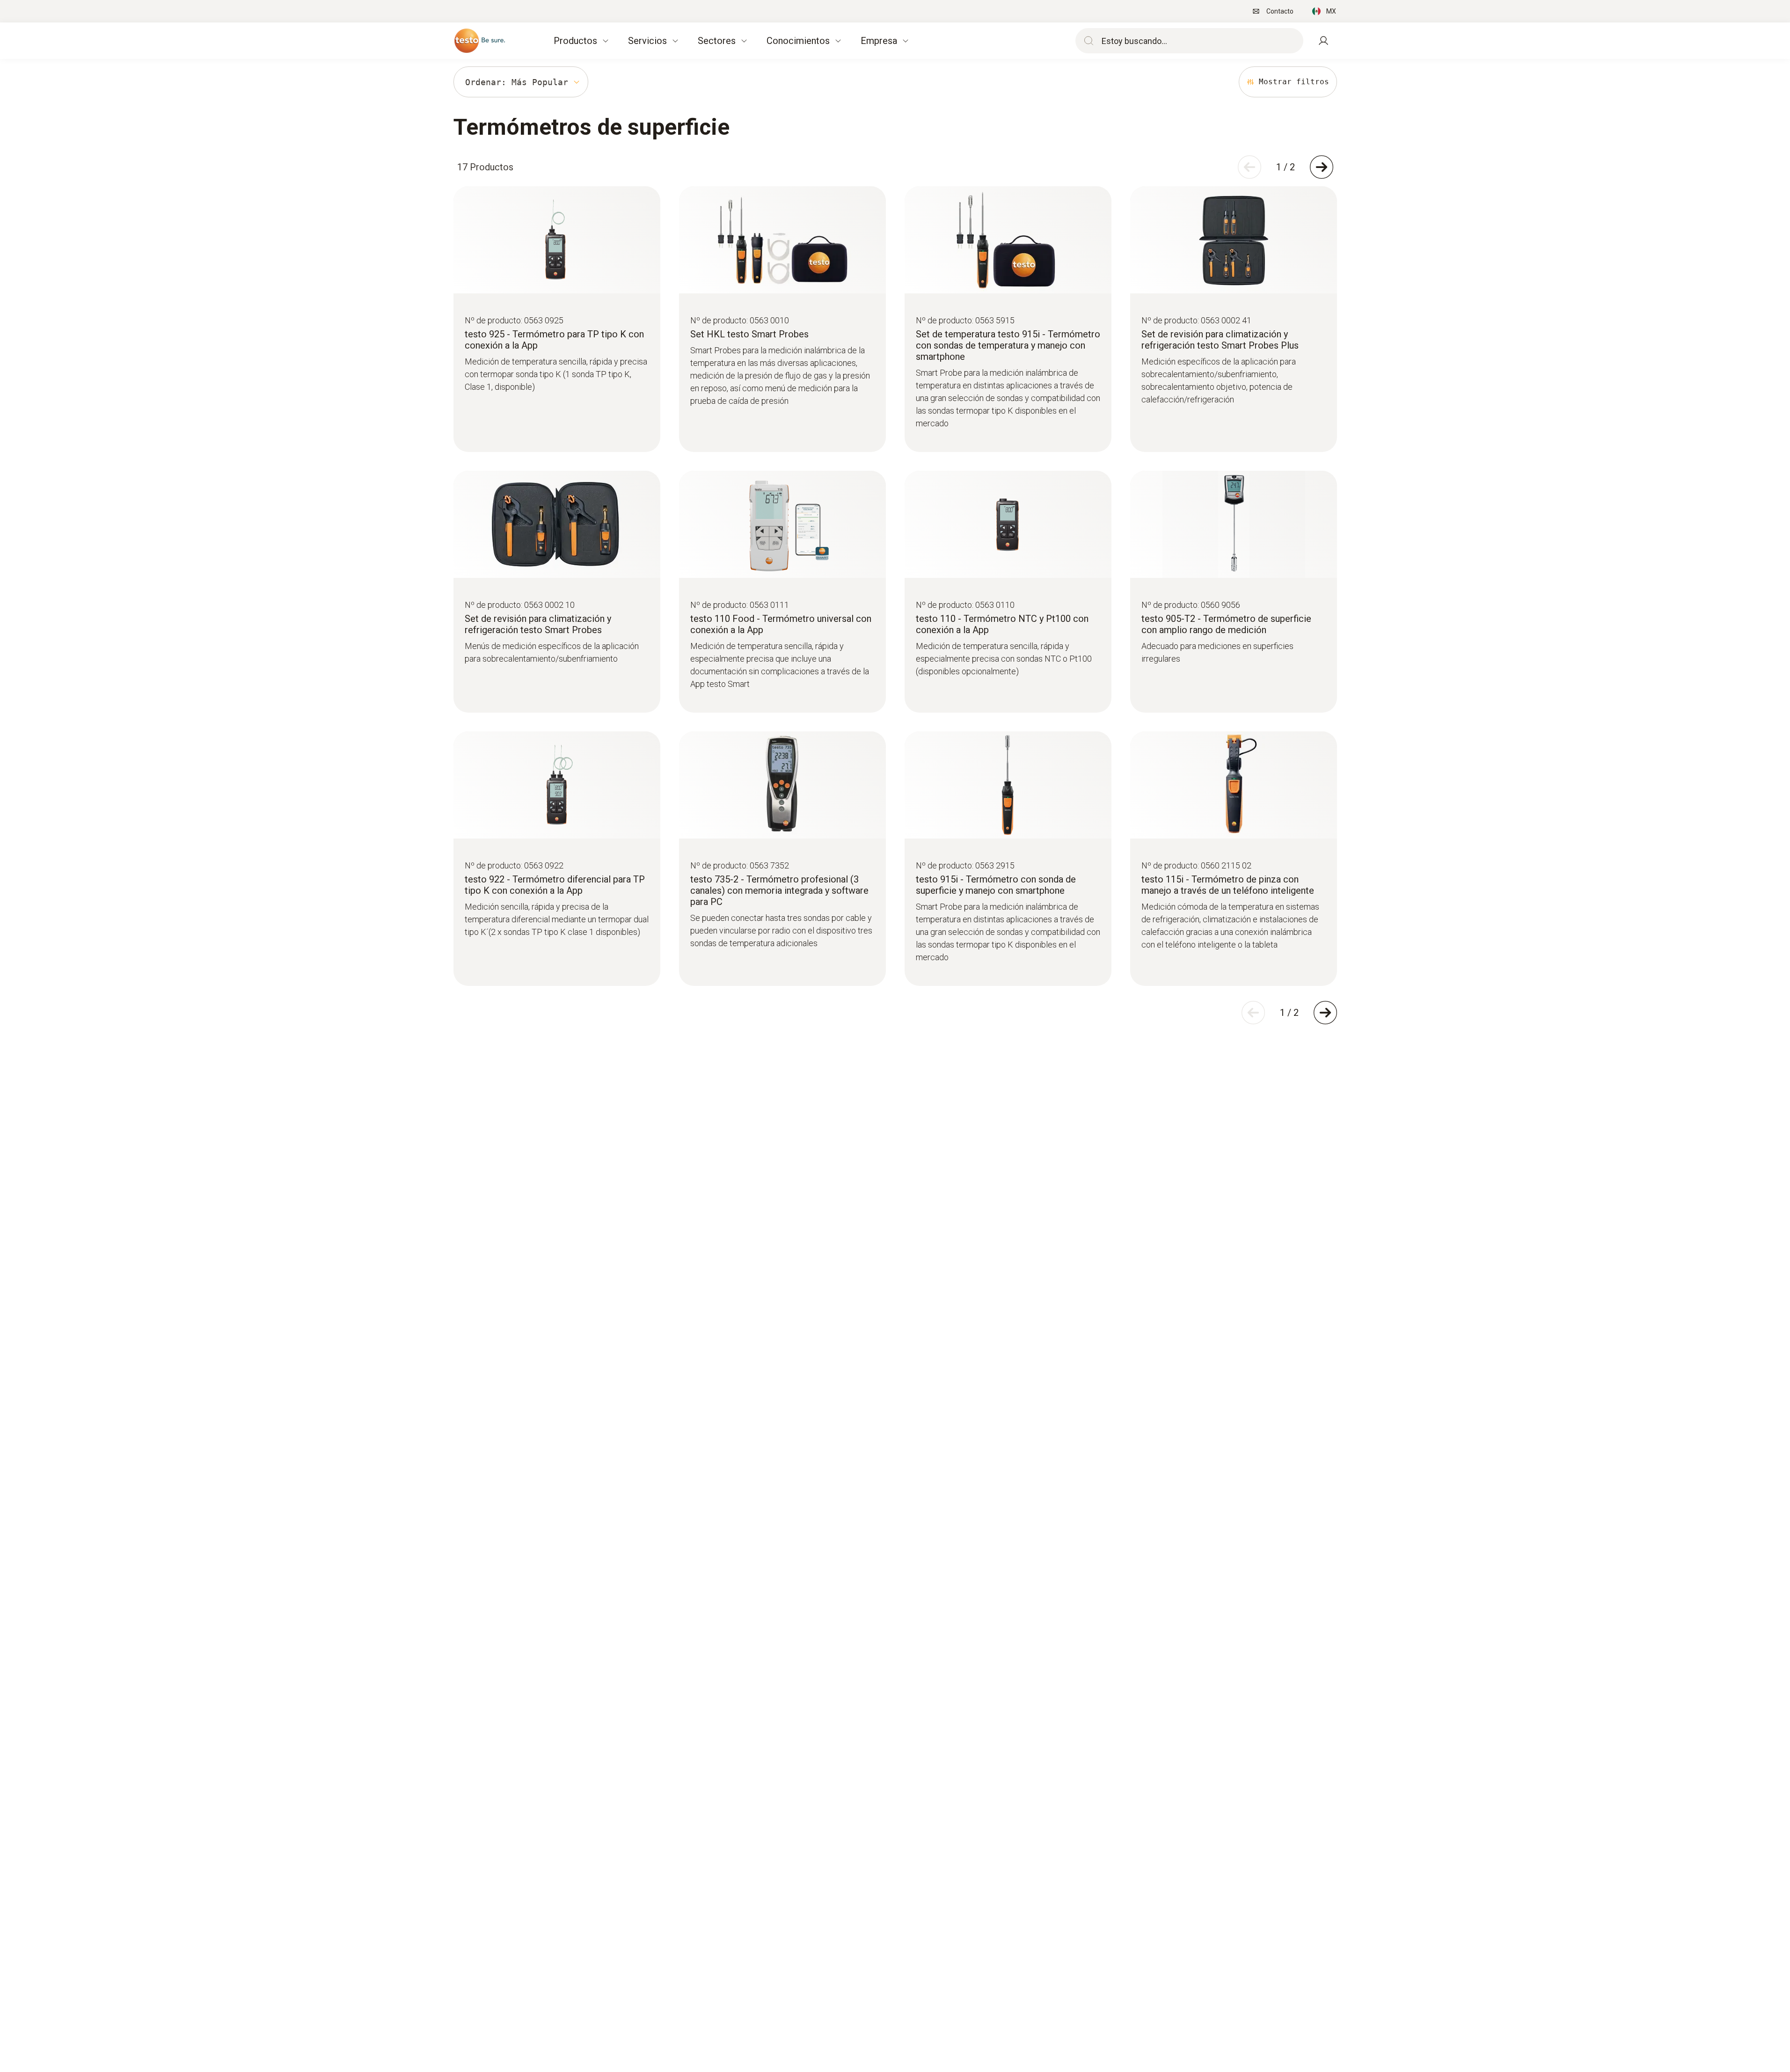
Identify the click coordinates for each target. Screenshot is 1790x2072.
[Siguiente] (1322, 167)
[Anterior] (1249, 167)
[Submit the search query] (1087, 41)
